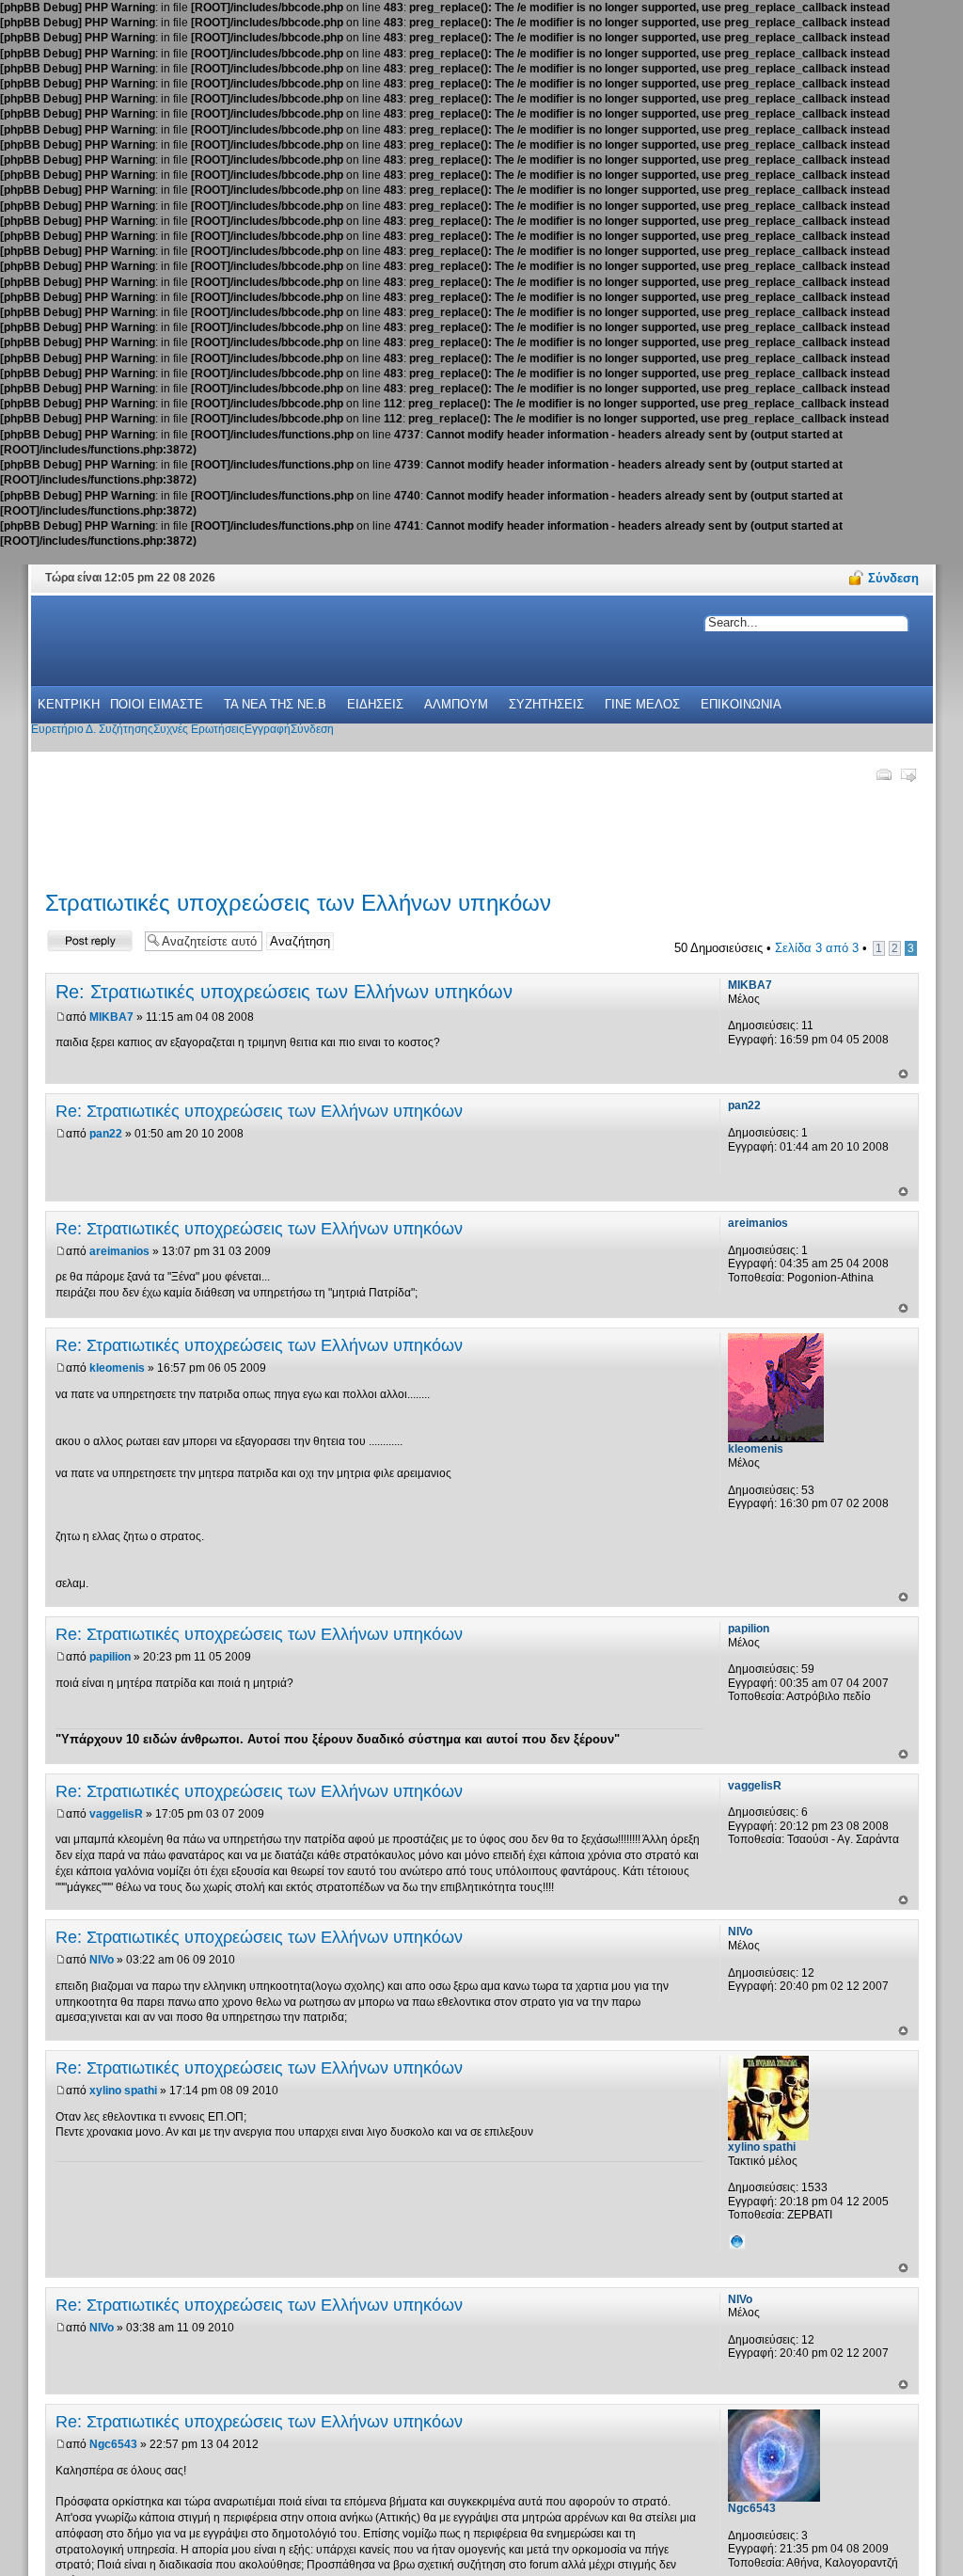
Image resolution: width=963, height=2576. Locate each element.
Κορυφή (903, 1074)
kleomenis (117, 1368)
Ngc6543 (113, 2444)
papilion (110, 1657)
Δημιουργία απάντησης (76, 940)
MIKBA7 (111, 1017)
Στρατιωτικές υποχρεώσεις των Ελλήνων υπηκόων (298, 903)
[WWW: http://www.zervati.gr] (737, 2241)
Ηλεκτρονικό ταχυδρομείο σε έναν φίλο (908, 774)
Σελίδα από (817, 948)
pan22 (106, 1134)
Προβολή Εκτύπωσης (883, 774)
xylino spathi (123, 2091)
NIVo (102, 1960)
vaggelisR (116, 1814)
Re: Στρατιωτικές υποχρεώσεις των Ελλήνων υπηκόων (284, 992)
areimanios (119, 1251)
